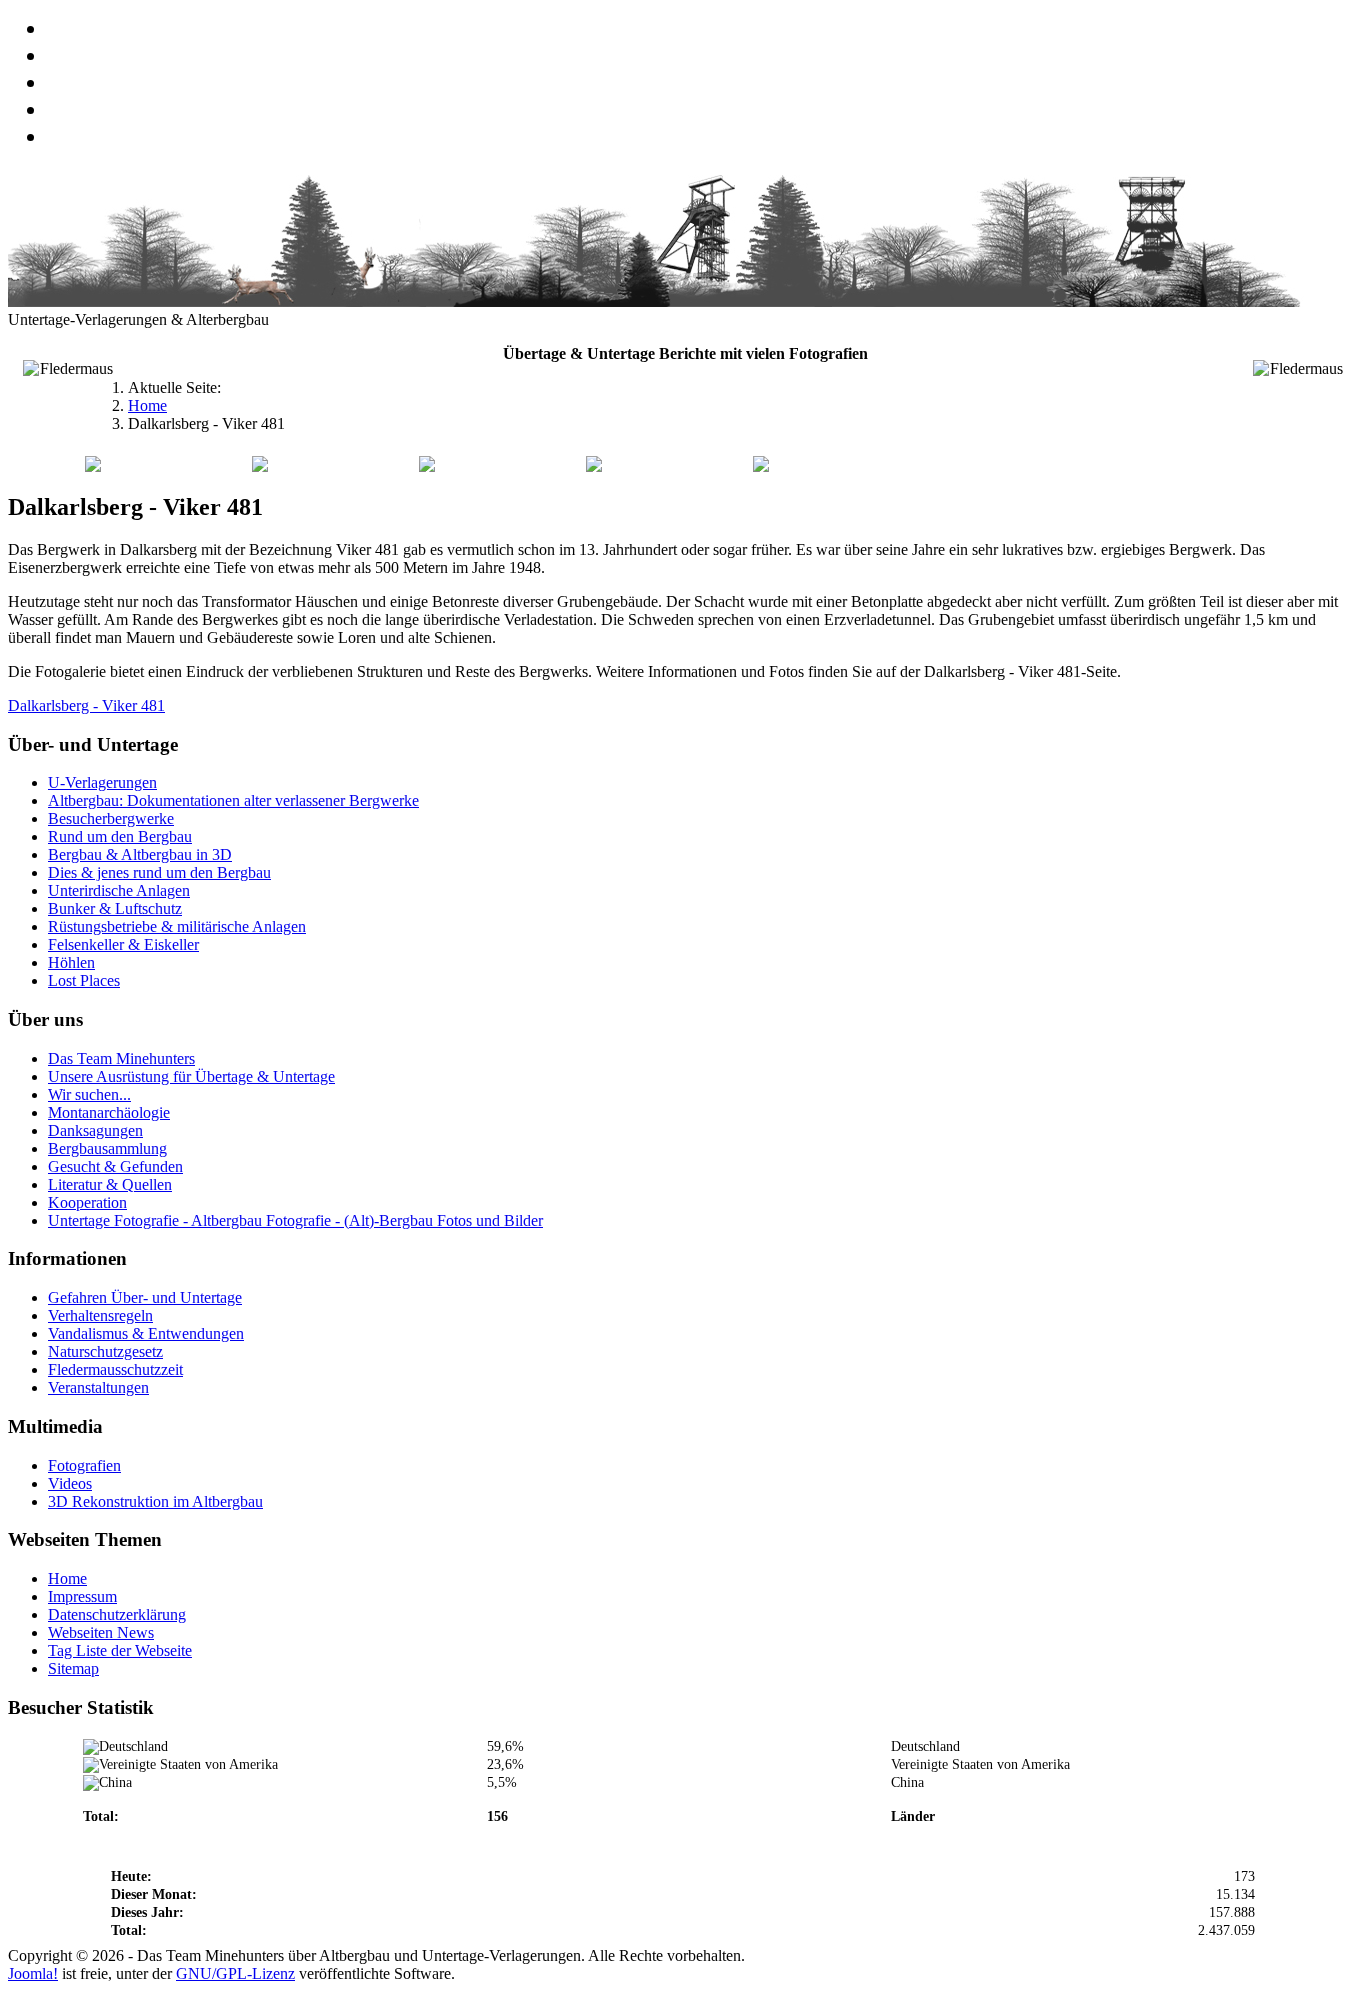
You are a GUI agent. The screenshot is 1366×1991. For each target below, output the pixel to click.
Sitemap (73, 1668)
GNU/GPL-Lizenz (235, 1973)
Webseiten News (101, 1632)
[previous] (20, 434)
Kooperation (87, 1202)
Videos (70, 1483)
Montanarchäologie (109, 1112)
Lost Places (84, 980)
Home (67, 1578)
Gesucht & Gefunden (115, 1166)
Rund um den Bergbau (120, 836)
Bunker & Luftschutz (115, 908)
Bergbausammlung (107, 1148)
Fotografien (84, 1465)
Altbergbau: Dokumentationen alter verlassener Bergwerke (233, 800)
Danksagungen (95, 1130)
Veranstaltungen (98, 1387)
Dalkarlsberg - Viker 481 (86, 705)
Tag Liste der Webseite (120, 1650)
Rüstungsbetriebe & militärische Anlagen (177, 926)
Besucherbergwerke (111, 818)
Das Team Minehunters (121, 1058)
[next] (72, 434)
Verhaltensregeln (100, 1315)
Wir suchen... (89, 1094)
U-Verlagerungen (102, 782)
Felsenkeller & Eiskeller (123, 944)
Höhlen (71, 962)
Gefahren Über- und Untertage (145, 1297)
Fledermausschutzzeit (115, 1369)
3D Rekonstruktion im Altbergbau (155, 1501)
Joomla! (33, 1973)
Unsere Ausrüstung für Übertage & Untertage (191, 1076)
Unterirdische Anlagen (119, 890)
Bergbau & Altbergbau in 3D (140, 854)
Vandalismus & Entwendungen (146, 1333)
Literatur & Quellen (110, 1184)
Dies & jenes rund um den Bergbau (159, 872)
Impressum (82, 1596)
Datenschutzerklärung (117, 1614)
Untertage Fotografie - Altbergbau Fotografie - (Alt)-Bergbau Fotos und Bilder (295, 1220)
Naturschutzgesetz (105, 1351)
